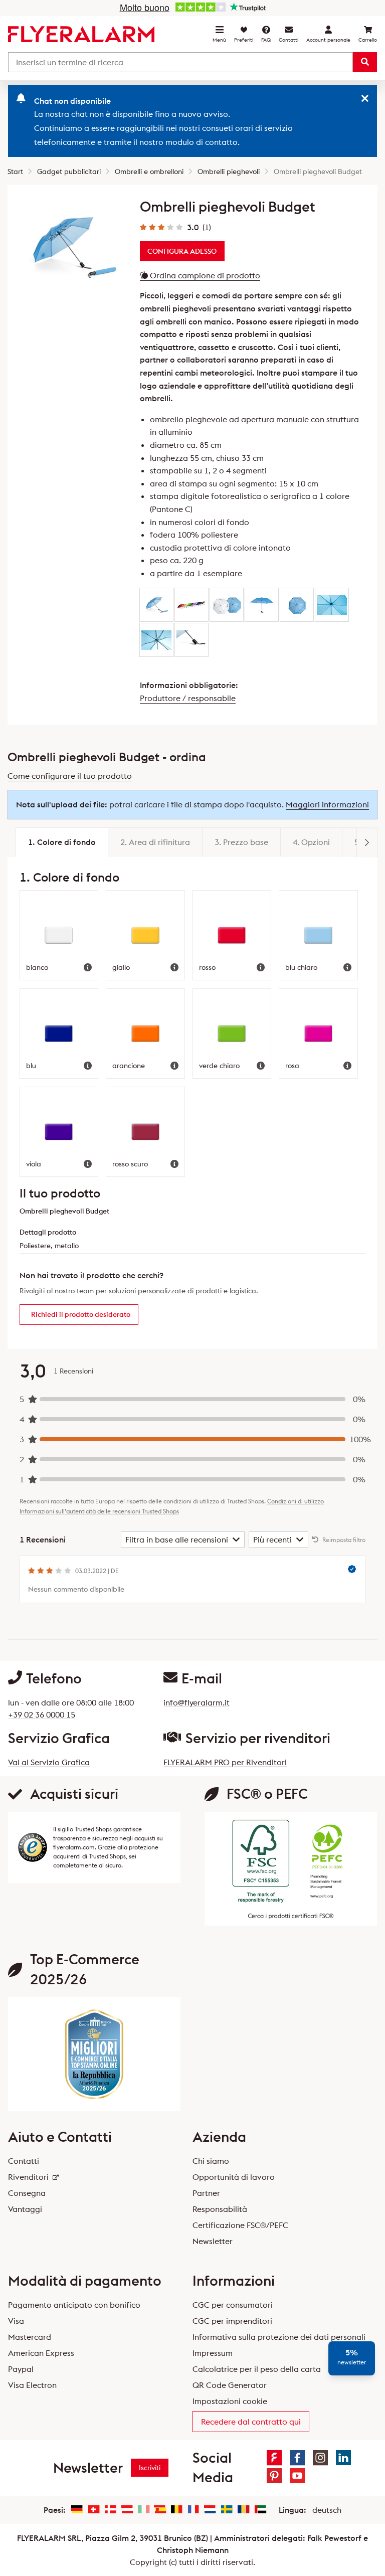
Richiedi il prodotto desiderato (81, 1314)
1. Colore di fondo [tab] (62, 842)
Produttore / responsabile (188, 698)
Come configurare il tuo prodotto (70, 776)
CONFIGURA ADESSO (182, 251)
